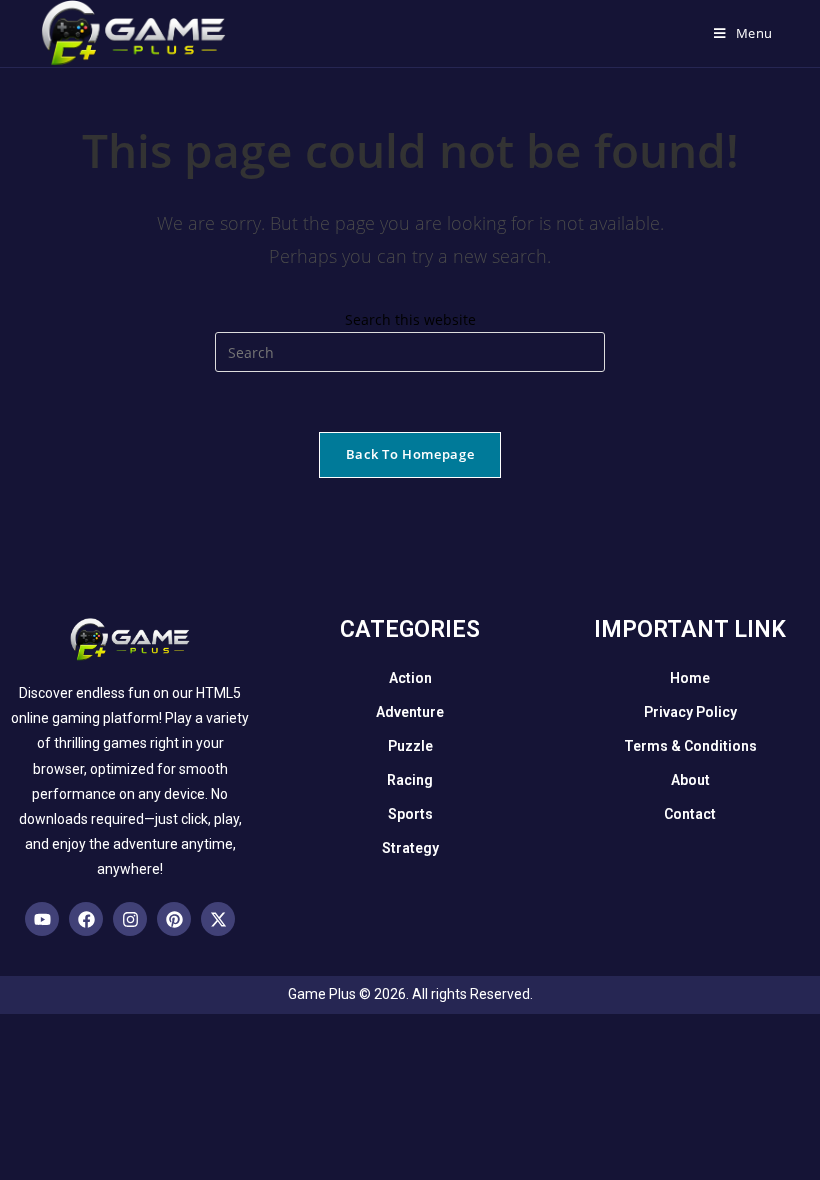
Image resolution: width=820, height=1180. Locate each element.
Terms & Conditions (690, 746)
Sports (410, 814)
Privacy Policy (690, 712)
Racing (410, 780)
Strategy (410, 848)
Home (690, 678)
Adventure (410, 712)
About (690, 780)
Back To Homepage (410, 454)
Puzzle (410, 746)
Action (410, 678)
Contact (690, 814)
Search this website (410, 319)
